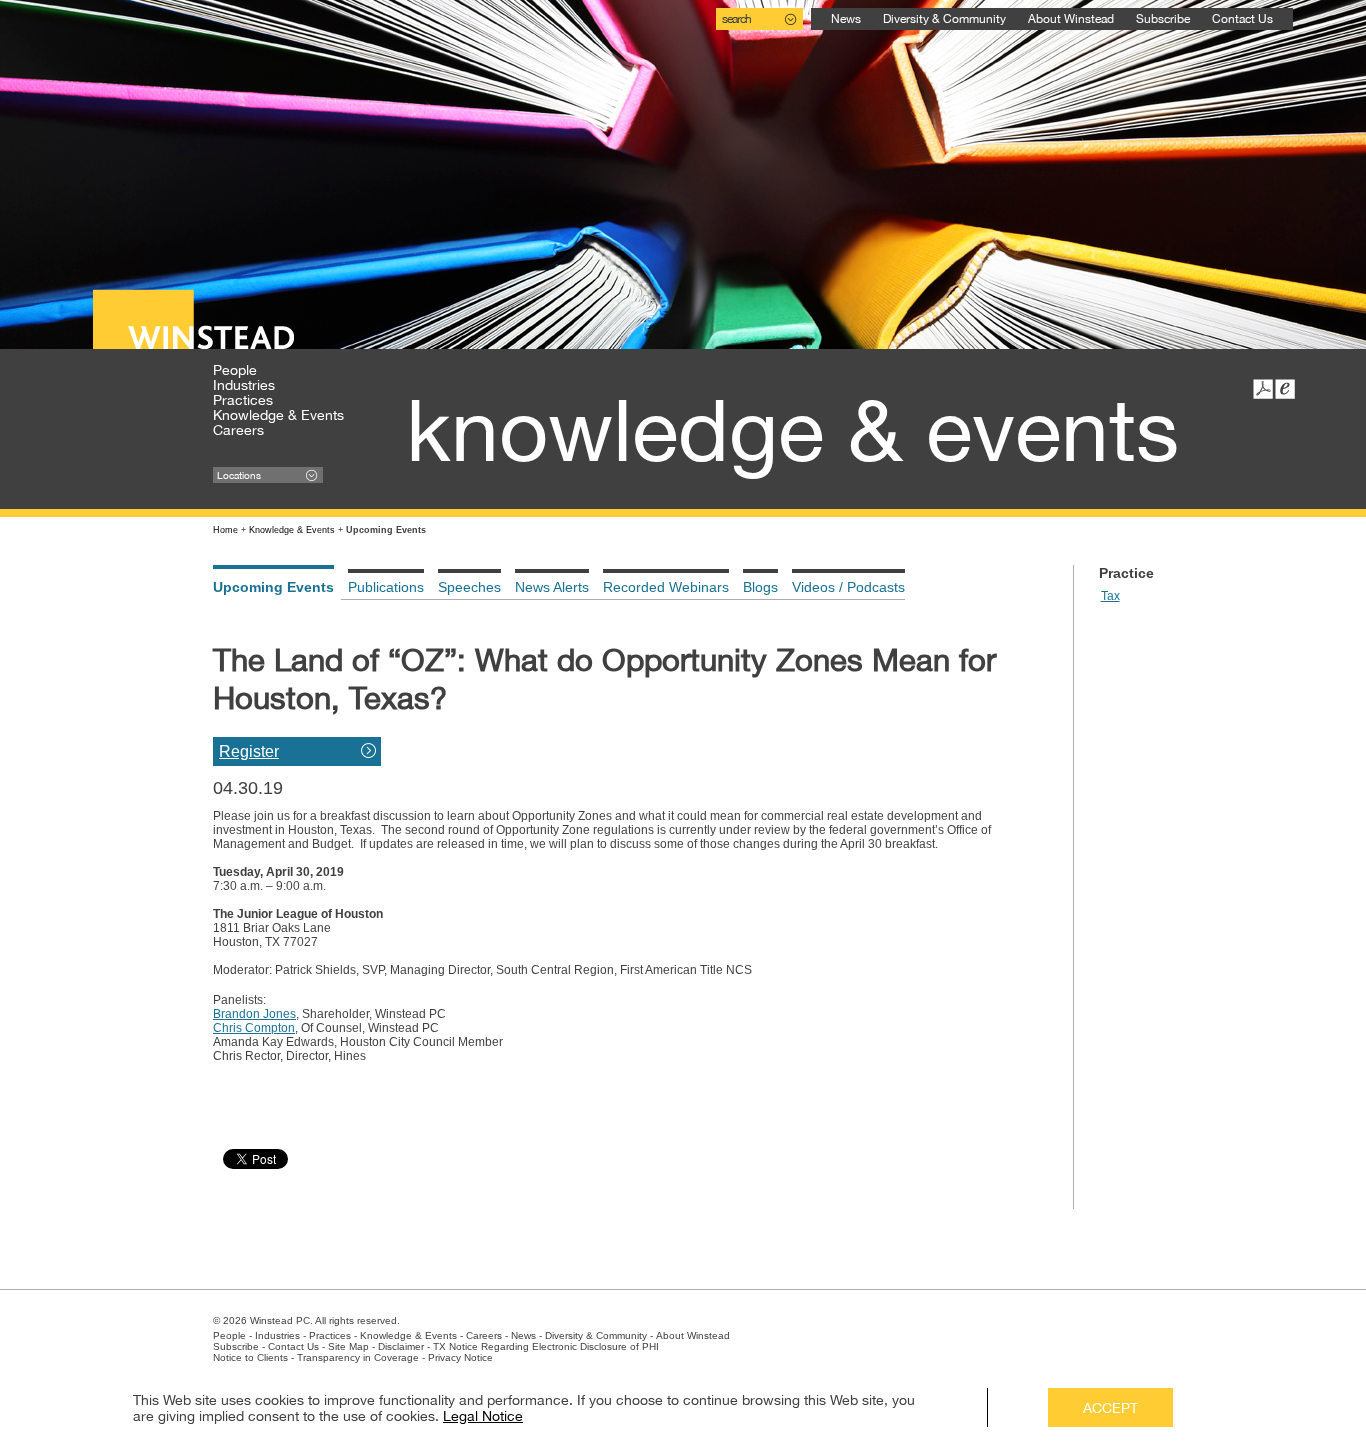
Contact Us (1242, 19)
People (235, 370)
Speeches (469, 587)
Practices (243, 400)
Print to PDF (1263, 389)
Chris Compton (254, 1028)
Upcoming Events (273, 587)
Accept (1110, 1408)
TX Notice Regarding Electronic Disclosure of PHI (546, 1346)
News (846, 19)
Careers (238, 430)
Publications (386, 587)
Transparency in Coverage (358, 1357)
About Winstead (1071, 19)
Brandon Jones (254, 1014)
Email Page (1285, 389)
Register (249, 751)
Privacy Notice (460, 1357)
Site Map (348, 1346)
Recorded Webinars (666, 587)
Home (225, 530)
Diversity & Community (944, 19)
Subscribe (1163, 19)
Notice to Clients (250, 1357)
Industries (244, 385)
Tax (1110, 596)
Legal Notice (483, 1416)
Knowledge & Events (278, 415)
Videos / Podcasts (848, 587)
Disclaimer (401, 1346)
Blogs (760, 587)
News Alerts (552, 587)
